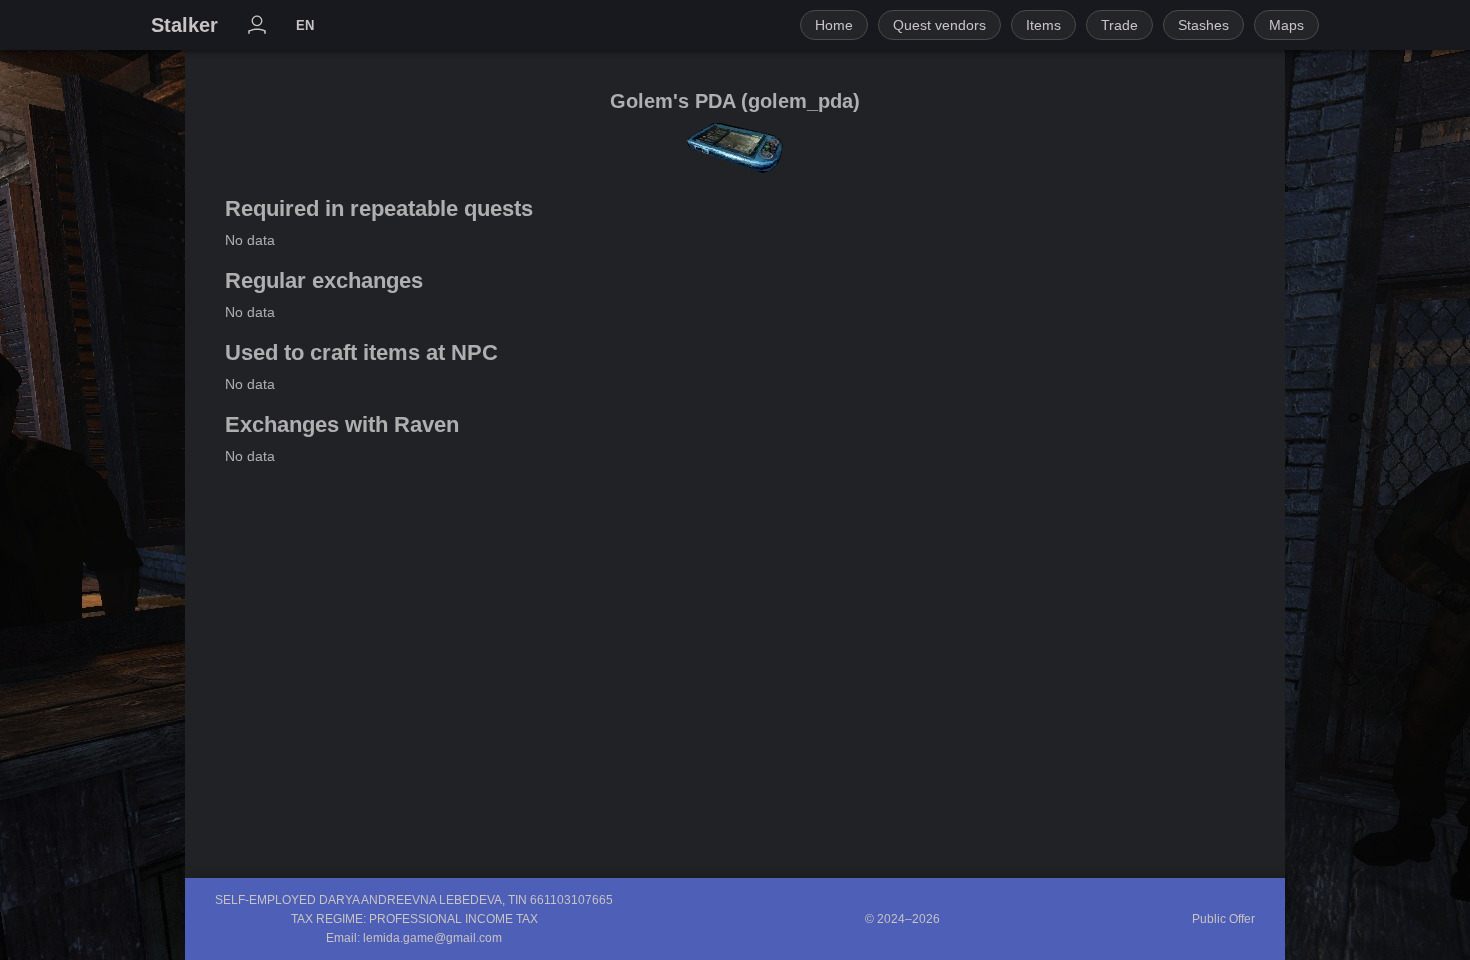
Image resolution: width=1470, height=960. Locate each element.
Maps (1286, 25)
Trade (1119, 25)
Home (834, 25)
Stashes (1203, 25)
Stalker (184, 25)
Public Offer (1223, 919)
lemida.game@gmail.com (432, 938)
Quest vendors (939, 25)
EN (305, 25)
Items (1043, 25)
